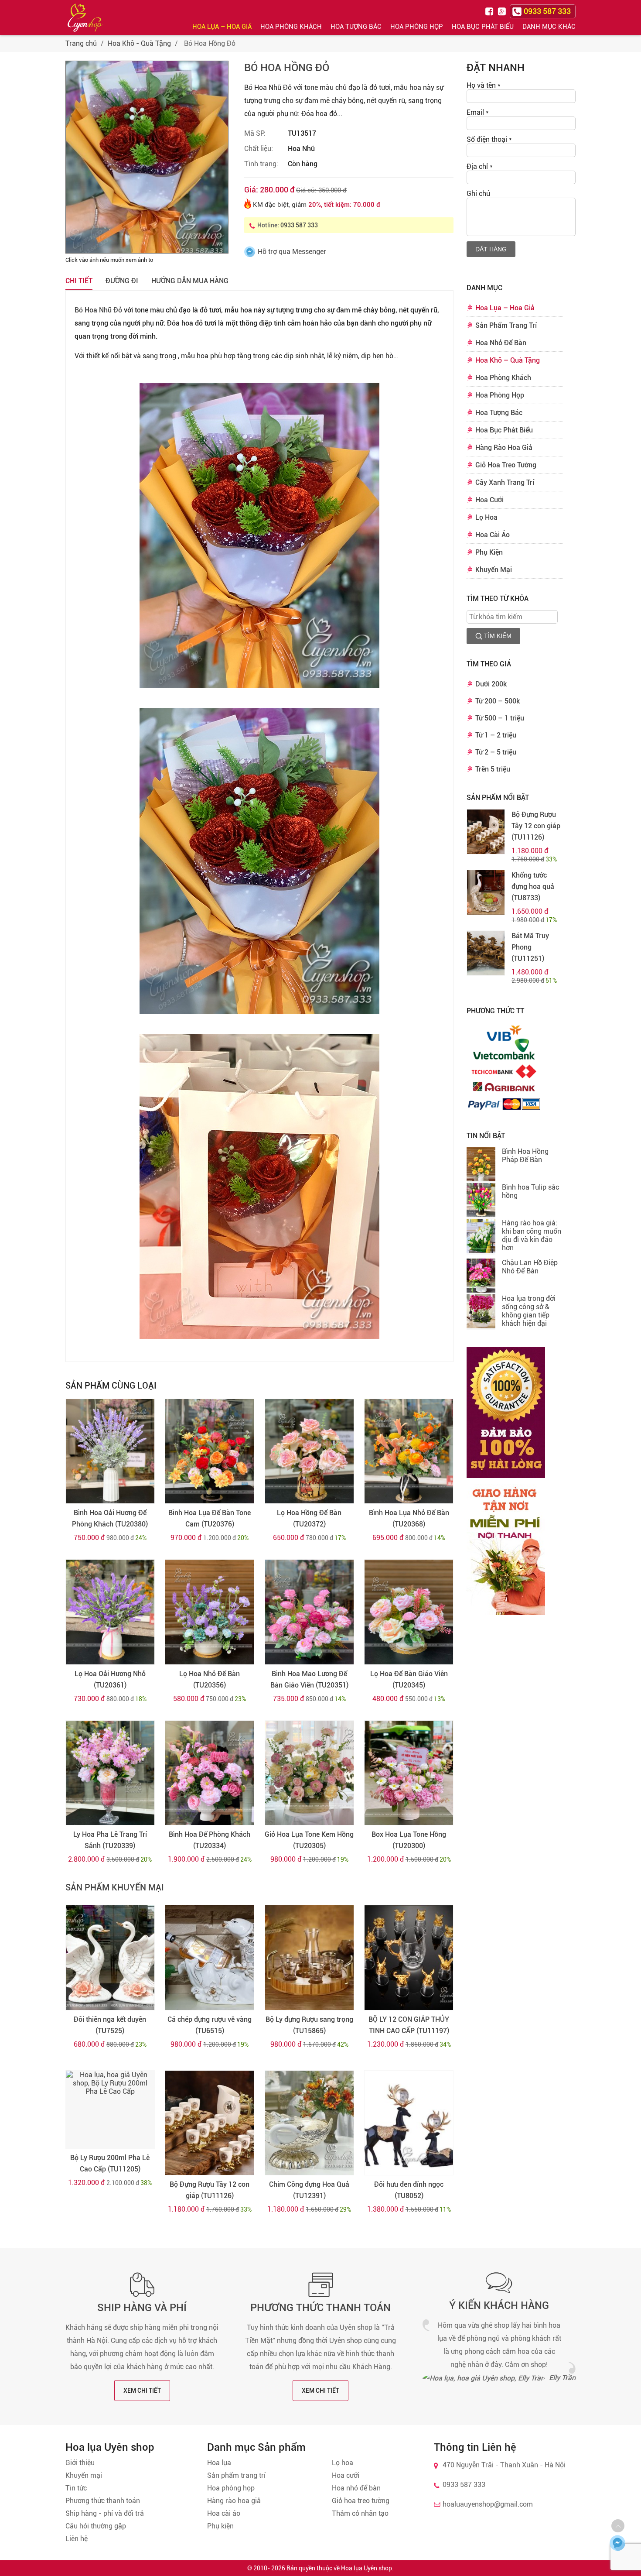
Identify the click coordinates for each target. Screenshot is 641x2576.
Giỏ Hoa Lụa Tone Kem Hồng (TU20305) (309, 1840)
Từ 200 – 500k (498, 701)
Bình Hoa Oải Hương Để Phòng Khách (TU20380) (110, 1518)
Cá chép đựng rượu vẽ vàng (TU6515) (210, 2025)
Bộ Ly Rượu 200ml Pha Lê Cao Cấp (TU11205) (110, 2163)
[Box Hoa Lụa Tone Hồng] (409, 1773)
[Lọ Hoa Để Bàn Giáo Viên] (409, 1612)
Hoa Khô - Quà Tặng (139, 43)
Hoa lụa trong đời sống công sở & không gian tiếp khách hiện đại (529, 1311)
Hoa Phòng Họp (417, 27)
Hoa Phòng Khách (291, 27)
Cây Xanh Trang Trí (505, 482)
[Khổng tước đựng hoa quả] (486, 892)
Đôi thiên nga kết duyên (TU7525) (110, 2025)
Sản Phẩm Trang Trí (506, 325)
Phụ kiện (220, 2526)
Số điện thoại (489, 139)
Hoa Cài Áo (493, 535)
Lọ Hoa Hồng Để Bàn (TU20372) (309, 1518)
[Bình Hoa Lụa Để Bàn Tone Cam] (210, 1451)
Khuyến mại (84, 2475)
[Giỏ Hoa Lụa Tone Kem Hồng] (309, 1773)
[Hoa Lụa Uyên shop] (85, 18)
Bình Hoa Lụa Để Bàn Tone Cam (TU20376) (210, 1518)
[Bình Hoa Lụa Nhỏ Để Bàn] (409, 1451)
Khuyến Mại (494, 570)
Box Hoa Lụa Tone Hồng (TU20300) (409, 1840)
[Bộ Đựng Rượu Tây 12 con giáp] (210, 2123)
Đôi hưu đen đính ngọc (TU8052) (409, 2190)
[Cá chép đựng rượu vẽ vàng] (210, 1958)
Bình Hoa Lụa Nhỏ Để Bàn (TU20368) (409, 1518)
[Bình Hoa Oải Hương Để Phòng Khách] (110, 1451)
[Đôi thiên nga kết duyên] (110, 1958)
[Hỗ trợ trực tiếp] (618, 2543)
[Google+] (503, 11)
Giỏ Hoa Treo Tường (506, 465)
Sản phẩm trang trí (236, 2475)
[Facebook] (491, 11)
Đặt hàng (491, 249)
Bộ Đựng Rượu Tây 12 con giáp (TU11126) (210, 2190)
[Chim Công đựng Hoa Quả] (309, 2123)
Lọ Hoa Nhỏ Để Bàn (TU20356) (210, 1679)
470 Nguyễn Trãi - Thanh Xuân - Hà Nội (504, 2465)
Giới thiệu (80, 2463)
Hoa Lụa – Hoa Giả (222, 27)
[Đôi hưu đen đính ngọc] (409, 2123)
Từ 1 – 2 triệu (496, 735)
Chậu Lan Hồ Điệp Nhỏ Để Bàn (530, 1267)
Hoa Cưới (489, 500)
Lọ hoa (343, 2463)
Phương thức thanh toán (320, 2308)
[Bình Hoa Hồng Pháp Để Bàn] (481, 1165)
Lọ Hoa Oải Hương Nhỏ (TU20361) (110, 1679)
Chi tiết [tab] (79, 281)
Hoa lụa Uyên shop (367, 2568)
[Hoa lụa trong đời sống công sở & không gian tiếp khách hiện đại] (481, 1312)
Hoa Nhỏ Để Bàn (501, 343)
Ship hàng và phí (142, 2308)
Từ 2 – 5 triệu (496, 752)
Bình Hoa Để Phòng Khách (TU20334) (210, 1840)
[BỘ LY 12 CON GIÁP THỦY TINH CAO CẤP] (409, 1958)
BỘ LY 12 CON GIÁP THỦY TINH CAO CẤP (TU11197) (409, 2025)
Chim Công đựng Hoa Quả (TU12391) (309, 2190)
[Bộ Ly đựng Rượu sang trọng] (309, 1958)
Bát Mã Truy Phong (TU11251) (530, 947)
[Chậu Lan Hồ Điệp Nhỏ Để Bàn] (481, 1276)
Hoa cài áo (224, 2513)
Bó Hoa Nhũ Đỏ (98, 310)
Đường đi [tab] (122, 281)
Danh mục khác (549, 27)
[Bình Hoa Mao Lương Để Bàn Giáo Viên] (309, 1612)
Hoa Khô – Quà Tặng (508, 360)
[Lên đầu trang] (618, 2526)
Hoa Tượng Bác (356, 27)
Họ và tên (484, 85)
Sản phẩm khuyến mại (115, 1887)
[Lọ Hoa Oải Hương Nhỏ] (110, 1612)
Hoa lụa (219, 2463)
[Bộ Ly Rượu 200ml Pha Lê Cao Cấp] (110, 2110)
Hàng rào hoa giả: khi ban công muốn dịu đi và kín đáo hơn (532, 1235)
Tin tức (76, 2488)
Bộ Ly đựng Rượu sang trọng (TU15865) (309, 2025)
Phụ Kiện (489, 552)
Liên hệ (77, 2539)
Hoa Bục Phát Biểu (483, 27)
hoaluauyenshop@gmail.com (488, 2504)
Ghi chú (478, 194)
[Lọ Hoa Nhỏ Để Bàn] (210, 1612)
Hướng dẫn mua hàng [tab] (190, 281)
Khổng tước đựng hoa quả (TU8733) (533, 887)
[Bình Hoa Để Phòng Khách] (210, 1773)
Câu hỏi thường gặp (96, 2526)
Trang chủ (81, 43)
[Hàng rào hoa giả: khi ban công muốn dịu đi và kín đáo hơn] (481, 1237)
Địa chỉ (480, 166)
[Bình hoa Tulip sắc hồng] (481, 1201)
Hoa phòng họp (231, 2488)
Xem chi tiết (142, 2391)
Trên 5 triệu (493, 769)
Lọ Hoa (486, 517)
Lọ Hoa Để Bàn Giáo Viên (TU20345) (409, 1679)
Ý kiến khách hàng (499, 2305)
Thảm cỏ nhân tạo (360, 2513)
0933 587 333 (299, 225)
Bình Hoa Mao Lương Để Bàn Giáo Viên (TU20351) (309, 1679)
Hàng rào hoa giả (234, 2501)
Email (478, 112)
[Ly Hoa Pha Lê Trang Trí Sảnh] (110, 1773)
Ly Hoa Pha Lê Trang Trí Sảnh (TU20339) (110, 1840)
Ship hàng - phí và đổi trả (105, 2513)
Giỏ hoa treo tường (361, 2501)
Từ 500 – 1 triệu (500, 718)
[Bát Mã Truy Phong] (486, 953)
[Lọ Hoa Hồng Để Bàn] (309, 1451)
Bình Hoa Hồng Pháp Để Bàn (525, 1156)
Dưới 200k (491, 684)
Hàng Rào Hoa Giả (504, 448)
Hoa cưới (346, 2475)
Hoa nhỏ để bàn (356, 2488)
